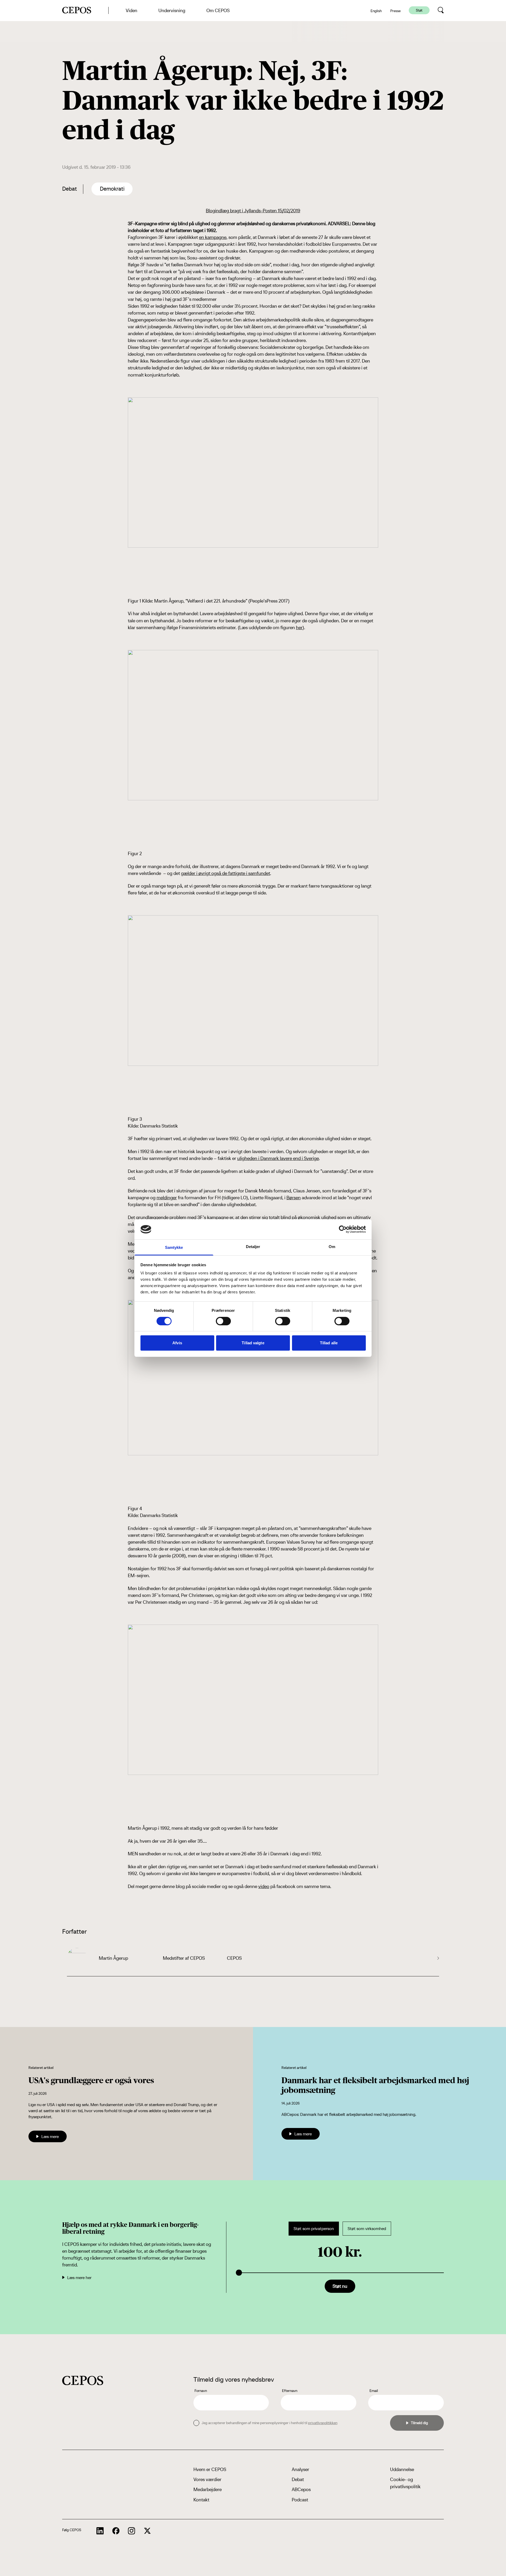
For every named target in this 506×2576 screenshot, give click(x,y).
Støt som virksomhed (367, 2229)
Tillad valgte (253, 1343)
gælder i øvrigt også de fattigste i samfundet (226, 873)
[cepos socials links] (100, 2531)
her (299, 627)
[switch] (223, 1321)
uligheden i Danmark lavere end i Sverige (278, 1158)
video (264, 1886)
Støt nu (340, 2286)
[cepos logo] (83, 2380)
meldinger (167, 1198)
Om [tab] (332, 1247)
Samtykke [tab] (174, 1247)
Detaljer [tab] (253, 1247)
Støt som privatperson (314, 2229)
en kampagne (213, 237)
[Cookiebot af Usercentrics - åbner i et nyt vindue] (343, 1229)
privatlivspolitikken (323, 2423)
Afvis (177, 1343)
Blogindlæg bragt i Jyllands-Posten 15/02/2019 (253, 211)
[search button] (441, 10)
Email (374, 2391)
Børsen (294, 1198)
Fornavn (201, 2391)
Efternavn (290, 2391)
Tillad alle (329, 1343)
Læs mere (50, 2136)
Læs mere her (79, 2278)
